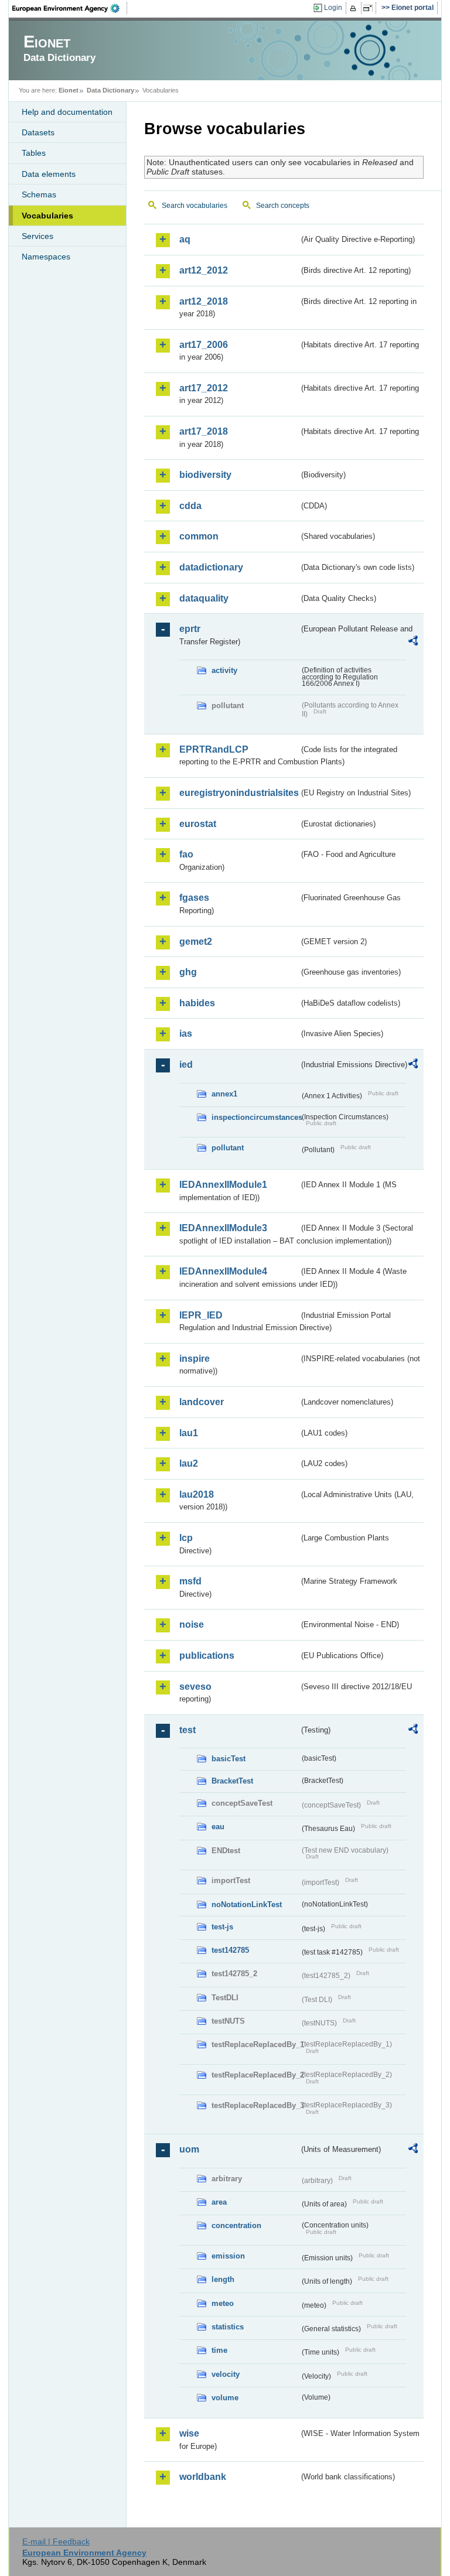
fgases (194, 898)
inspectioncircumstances (255, 1117)
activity (224, 670)
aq (185, 239)
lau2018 (197, 1494)
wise (189, 2433)
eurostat (198, 824)
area (219, 2202)
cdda (190, 506)
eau (218, 1827)
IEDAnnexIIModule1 (223, 1185)
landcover (202, 1402)
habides (197, 1003)
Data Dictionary (110, 90)
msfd (190, 1581)
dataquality (204, 598)
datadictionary (211, 567)
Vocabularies (47, 216)
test (187, 1730)
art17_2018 (204, 431)
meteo (223, 2303)
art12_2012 (204, 270)
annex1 (224, 1094)
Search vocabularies (195, 206)
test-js (222, 1927)
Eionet (69, 90)
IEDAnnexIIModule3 (223, 1228)
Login (333, 8)
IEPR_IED (201, 1315)
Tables (34, 153)
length (223, 2279)
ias (186, 1034)
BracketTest (232, 1781)
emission (228, 2256)
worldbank (203, 2477)
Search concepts (283, 206)
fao (186, 854)
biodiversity (205, 475)
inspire (195, 1359)
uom (189, 2149)
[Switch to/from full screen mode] (370, 8)
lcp (186, 1538)
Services (37, 236)
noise (192, 1624)
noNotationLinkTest (247, 1904)
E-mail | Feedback (56, 2541)
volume (225, 2398)
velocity (226, 2374)
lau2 (189, 1463)
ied (186, 1065)
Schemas (39, 194)
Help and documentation (67, 112)
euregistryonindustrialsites (239, 793)
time (219, 2350)
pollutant (228, 1148)
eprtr (190, 629)
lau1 (189, 1433)
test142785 (230, 1950)
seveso (195, 1687)
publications (207, 1656)
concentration (236, 2225)
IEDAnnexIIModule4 (223, 1271)
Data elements (49, 174)
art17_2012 (204, 388)
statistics (228, 2327)
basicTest (229, 1759)
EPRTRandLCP (214, 749)
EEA (70, 8)
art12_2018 (204, 301)
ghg (188, 972)
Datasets (38, 132)
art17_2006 (204, 345)
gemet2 (196, 942)
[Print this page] (355, 8)
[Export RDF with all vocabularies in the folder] (413, 643)
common (199, 536)
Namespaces (46, 257)
